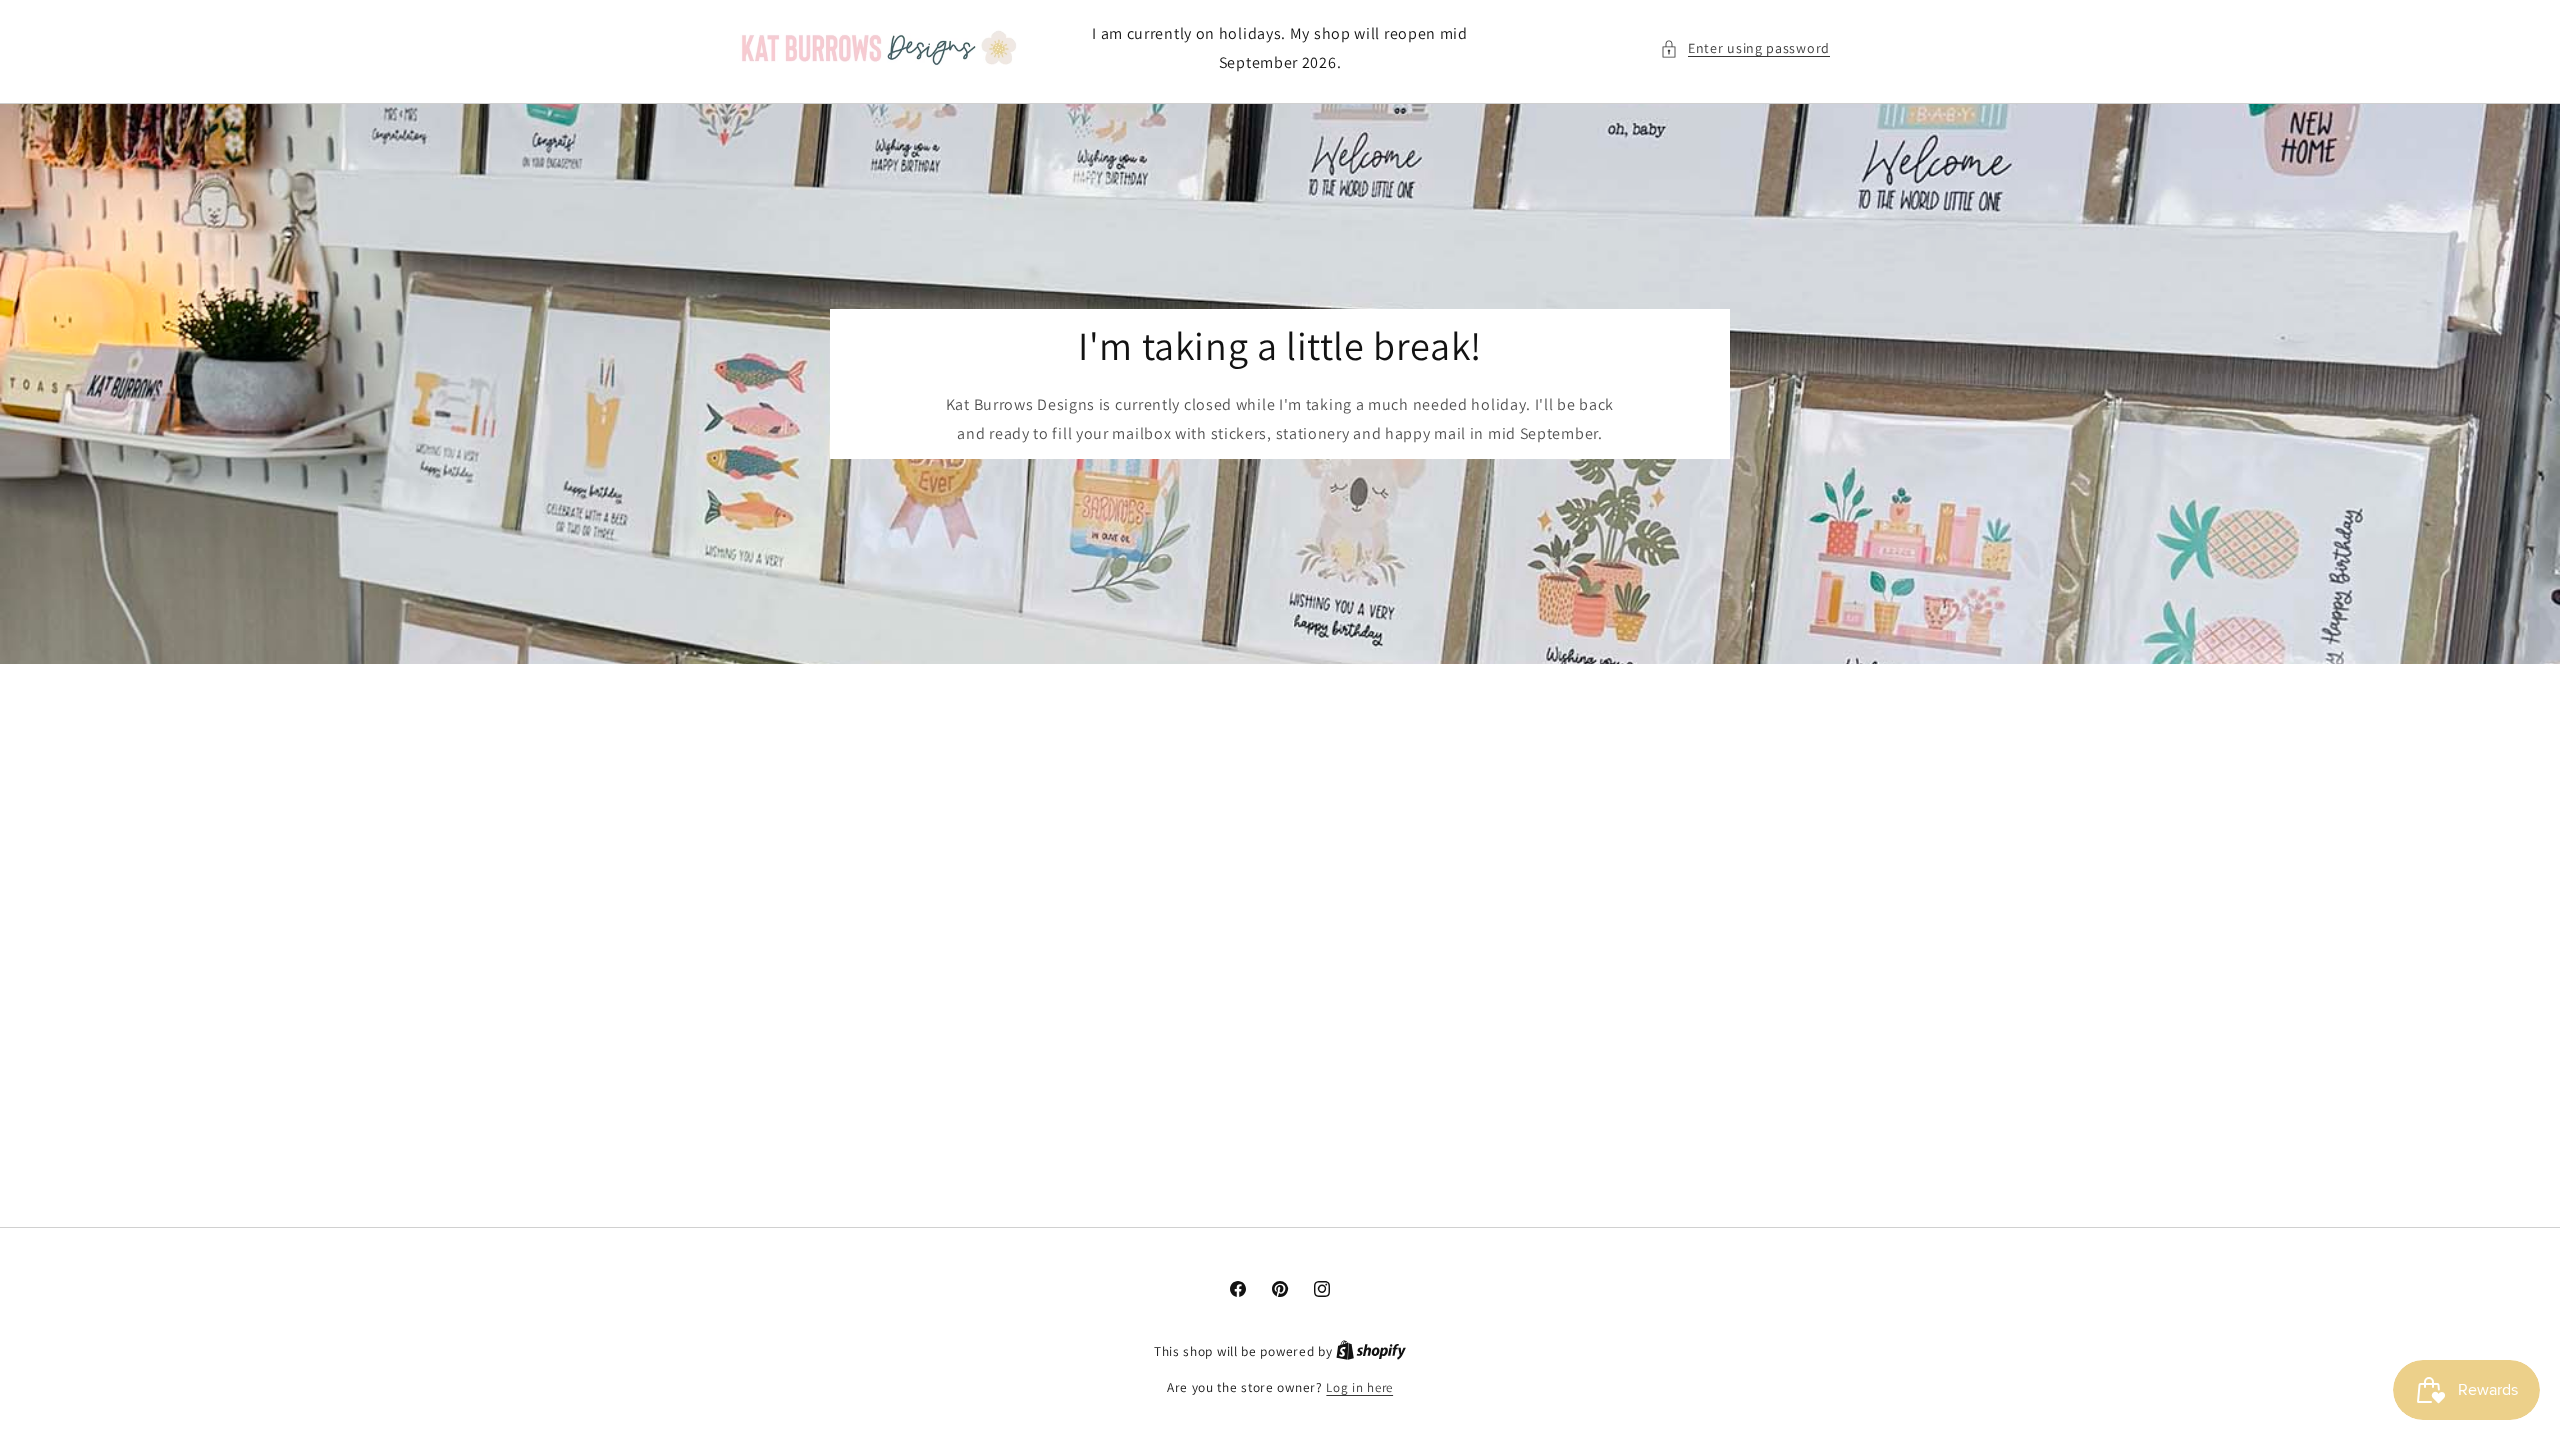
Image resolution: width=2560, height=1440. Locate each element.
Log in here (1359, 1387)
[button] (1745, 48)
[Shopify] (1371, 1351)
